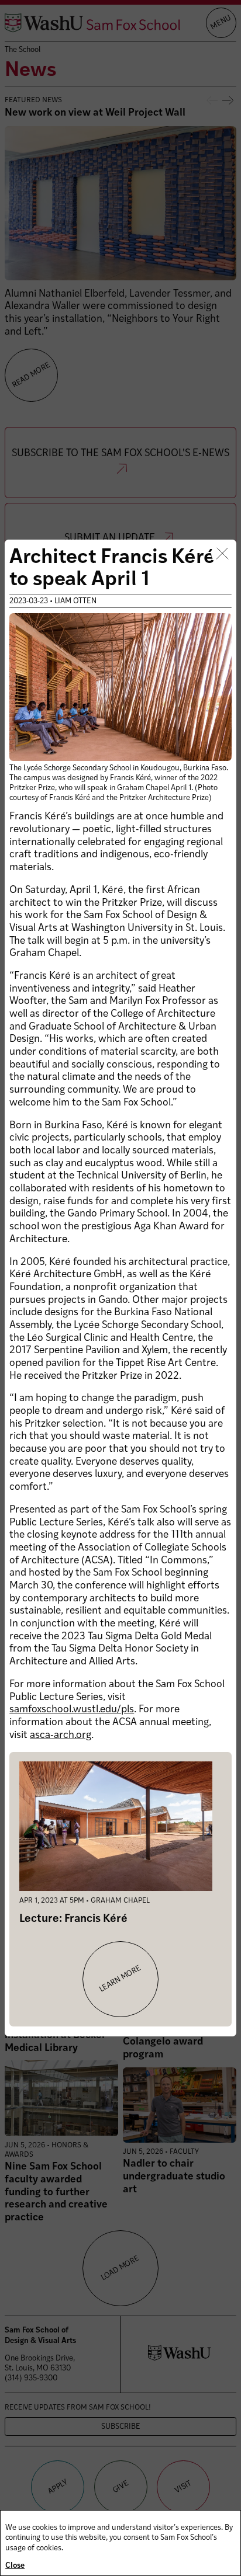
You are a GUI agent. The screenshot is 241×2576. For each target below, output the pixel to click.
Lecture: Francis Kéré (73, 1919)
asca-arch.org (61, 1735)
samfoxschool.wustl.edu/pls (72, 1710)
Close (15, 2566)
